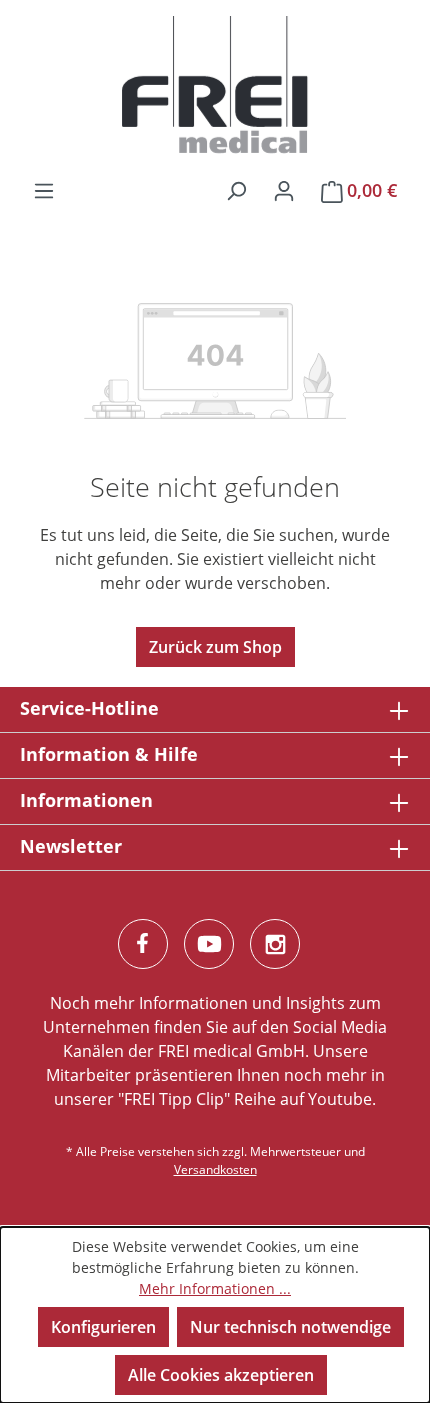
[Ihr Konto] (284, 190)
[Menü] (44, 190)
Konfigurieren (103, 1327)
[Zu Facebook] (143, 944)
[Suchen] (236, 190)
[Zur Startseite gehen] (215, 85)
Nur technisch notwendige (290, 1327)
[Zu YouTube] (209, 944)
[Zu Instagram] (275, 944)
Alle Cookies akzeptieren (221, 1375)
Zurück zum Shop (215, 647)
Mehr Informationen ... (215, 1288)
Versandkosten (215, 1169)
